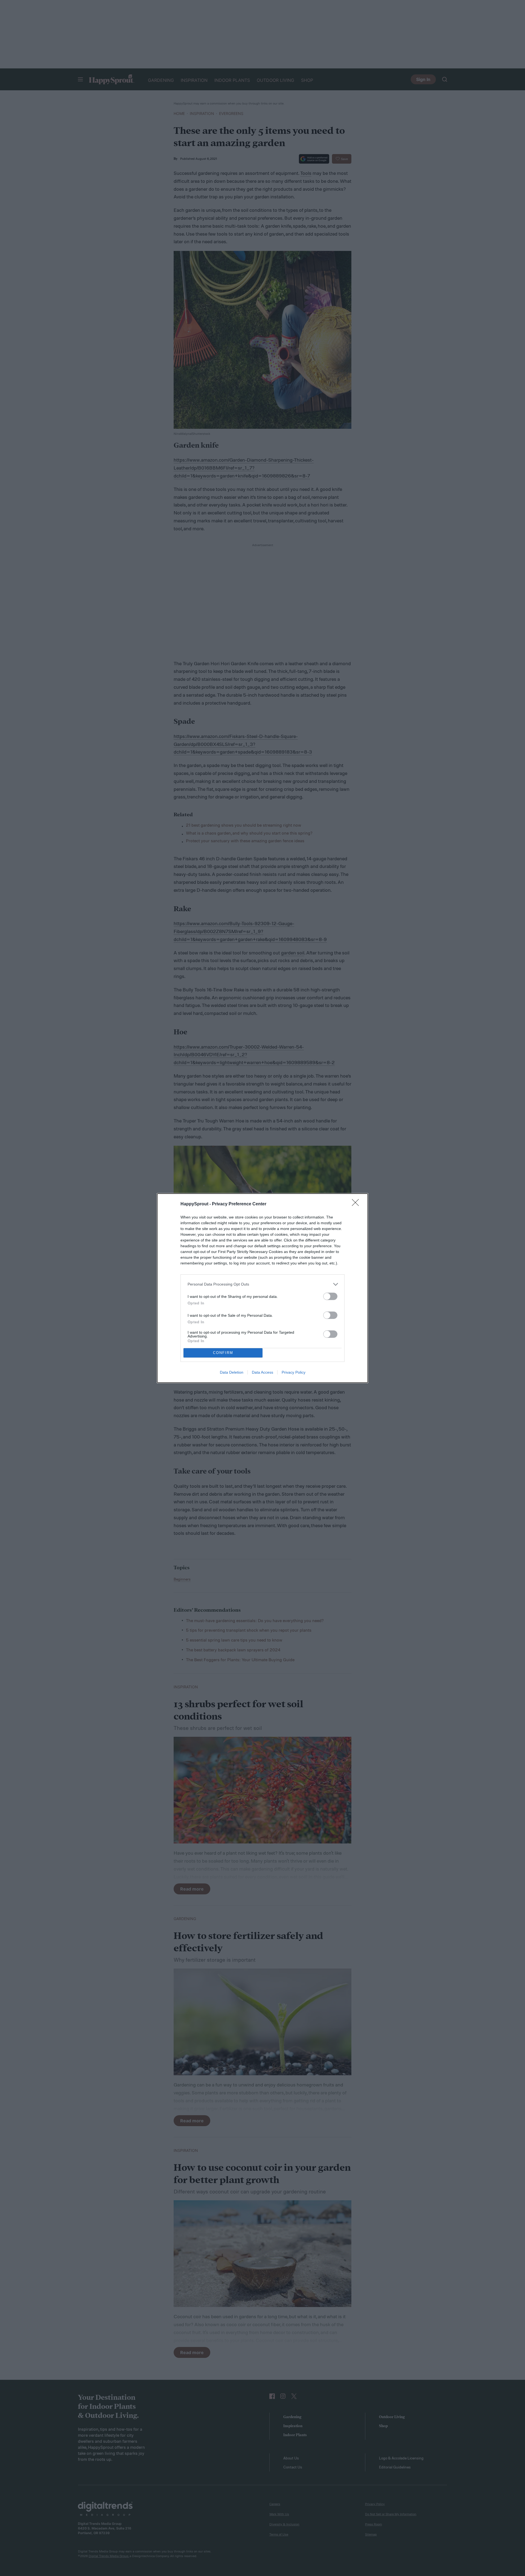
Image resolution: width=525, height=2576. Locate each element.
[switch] (330, 1296)
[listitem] (262, 1284)
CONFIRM (223, 1353)
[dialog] (262, 1288)
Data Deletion (232, 1372)
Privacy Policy (294, 1372)
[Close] (357, 1204)
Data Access (262, 1372)
